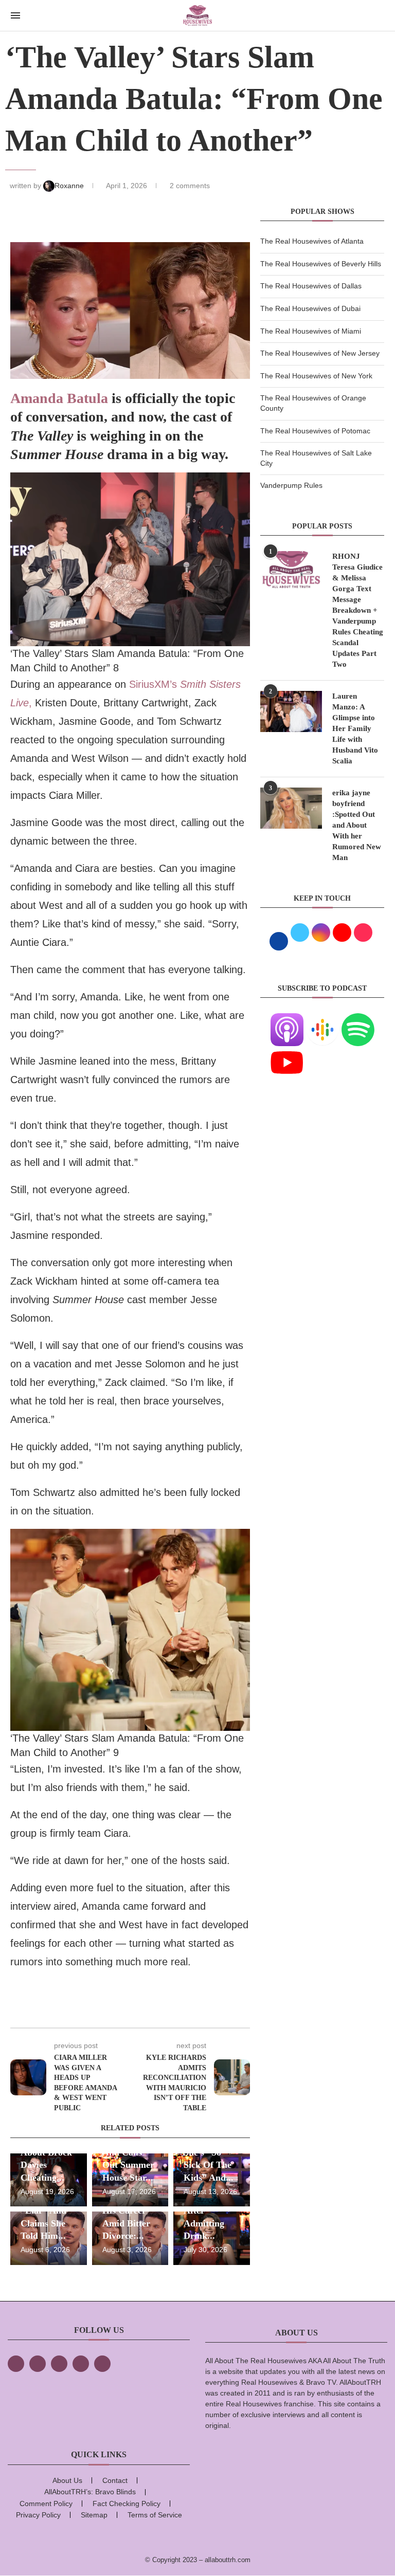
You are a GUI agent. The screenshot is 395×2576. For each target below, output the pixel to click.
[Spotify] (358, 1019)
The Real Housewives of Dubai (310, 308)
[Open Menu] (15, 15)
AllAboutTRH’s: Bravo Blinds (90, 2492)
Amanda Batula (59, 398)
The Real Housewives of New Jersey (320, 353)
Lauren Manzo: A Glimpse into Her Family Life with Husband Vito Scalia (355, 728)
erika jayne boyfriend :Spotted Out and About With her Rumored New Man (357, 825)
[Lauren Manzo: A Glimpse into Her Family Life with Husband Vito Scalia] (291, 711)
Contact (115, 2480)
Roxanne (70, 186)
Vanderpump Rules (291, 485)
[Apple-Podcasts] (287, 1019)
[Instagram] (59, 2364)
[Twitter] (38, 2364)
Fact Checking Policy (127, 2504)
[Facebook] (16, 2364)
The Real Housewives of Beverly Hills (321, 264)
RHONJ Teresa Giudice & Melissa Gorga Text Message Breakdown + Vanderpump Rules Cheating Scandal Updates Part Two (358, 610)
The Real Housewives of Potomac (315, 431)
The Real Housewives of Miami (311, 331)
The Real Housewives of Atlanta (312, 241)
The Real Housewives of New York (316, 376)
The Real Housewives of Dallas (311, 286)
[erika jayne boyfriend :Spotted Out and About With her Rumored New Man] (291, 808)
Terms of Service (155, 2515)
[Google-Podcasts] (322, 1019)
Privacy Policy (38, 2515)
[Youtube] (287, 1052)
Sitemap (94, 2515)
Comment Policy (46, 2504)
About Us (67, 2480)
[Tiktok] (81, 2364)
